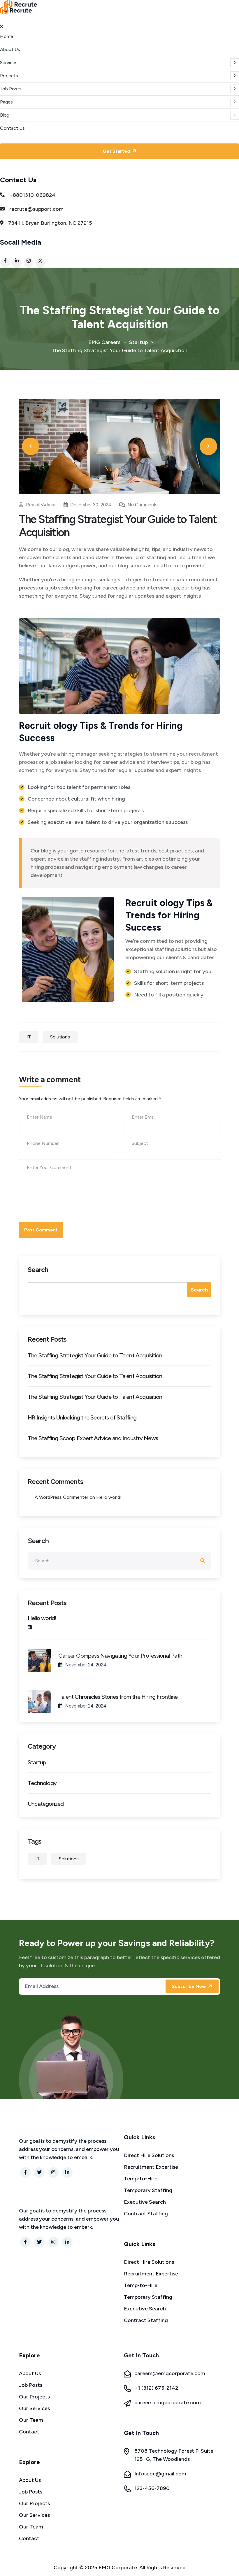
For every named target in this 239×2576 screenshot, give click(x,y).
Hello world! (109, 1497)
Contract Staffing (146, 2214)
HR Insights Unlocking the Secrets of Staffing (82, 1417)
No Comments (142, 505)
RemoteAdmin (41, 505)
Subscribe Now (189, 1986)
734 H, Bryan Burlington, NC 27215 (50, 223)
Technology (42, 1783)
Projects (9, 76)
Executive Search (145, 2202)
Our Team (31, 2420)
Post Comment (41, 1230)
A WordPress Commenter (61, 1497)
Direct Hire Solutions (149, 2155)
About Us (10, 49)
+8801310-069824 (32, 195)
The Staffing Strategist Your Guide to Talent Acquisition (95, 1355)
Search (38, 1269)
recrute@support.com (36, 209)
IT (29, 1037)
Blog (5, 115)
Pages (6, 102)
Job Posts (11, 89)
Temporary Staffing (148, 2190)
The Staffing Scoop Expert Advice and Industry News (93, 1438)
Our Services (34, 2408)
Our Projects (34, 2397)
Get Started (117, 151)
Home (7, 36)
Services (9, 63)
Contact (29, 2432)
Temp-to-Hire (141, 2179)
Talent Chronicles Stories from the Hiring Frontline (118, 1697)
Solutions (60, 1037)
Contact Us (12, 128)
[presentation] (31, 446)
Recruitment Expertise (151, 2167)
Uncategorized (46, 1804)
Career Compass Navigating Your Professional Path (120, 1656)
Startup (37, 1762)
